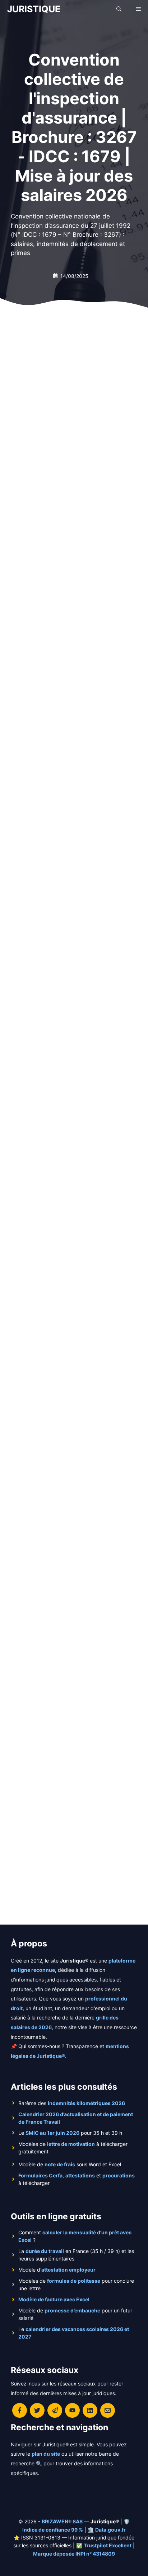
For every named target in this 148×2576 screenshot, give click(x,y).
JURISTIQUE (34, 9)
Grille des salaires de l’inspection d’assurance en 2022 (66, 1234)
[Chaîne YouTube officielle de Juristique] (72, 2410)
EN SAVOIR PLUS (45, 511)
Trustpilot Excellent (108, 2545)
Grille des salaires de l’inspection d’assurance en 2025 (66, 429)
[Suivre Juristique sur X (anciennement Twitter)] (37, 2410)
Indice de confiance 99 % (53, 2530)
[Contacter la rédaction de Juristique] (108, 2410)
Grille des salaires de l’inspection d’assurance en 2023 (66, 959)
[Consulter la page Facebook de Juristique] (20, 2410)
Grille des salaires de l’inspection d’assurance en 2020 (66, 1785)
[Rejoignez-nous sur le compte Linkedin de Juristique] (90, 2410)
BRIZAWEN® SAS (62, 2521)
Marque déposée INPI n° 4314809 (74, 2554)
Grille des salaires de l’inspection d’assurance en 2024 (66, 694)
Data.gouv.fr (110, 2530)
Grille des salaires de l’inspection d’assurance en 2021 (65, 1509)
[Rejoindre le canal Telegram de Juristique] (55, 2410)
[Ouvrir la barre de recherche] (119, 9)
